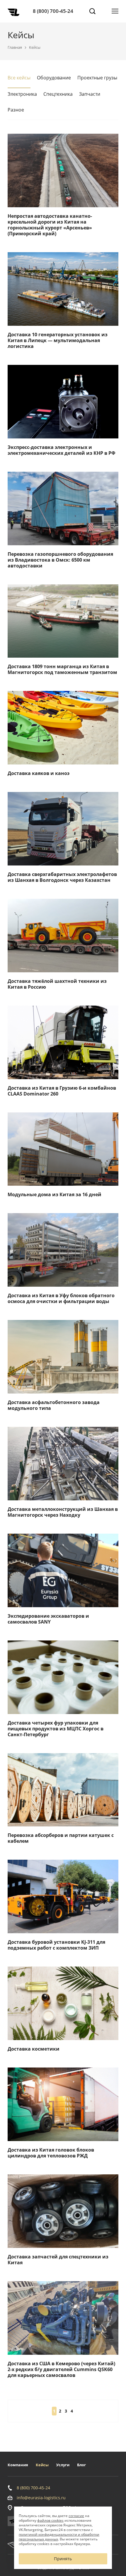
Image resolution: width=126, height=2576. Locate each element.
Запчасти (90, 94)
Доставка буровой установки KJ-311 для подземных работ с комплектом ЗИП (56, 1945)
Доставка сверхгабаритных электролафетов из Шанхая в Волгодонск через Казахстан (62, 877)
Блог (81, 2465)
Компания (18, 2465)
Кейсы (42, 2465)
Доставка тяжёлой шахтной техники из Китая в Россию (57, 984)
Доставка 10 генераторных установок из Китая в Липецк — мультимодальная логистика (58, 340)
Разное (16, 110)
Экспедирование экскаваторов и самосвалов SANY (48, 1619)
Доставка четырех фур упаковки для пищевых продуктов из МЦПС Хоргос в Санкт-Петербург (56, 1729)
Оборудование (54, 78)
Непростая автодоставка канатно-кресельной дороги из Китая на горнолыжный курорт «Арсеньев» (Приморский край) (50, 225)
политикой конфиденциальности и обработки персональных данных (59, 2537)
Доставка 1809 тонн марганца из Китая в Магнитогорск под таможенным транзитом (62, 669)
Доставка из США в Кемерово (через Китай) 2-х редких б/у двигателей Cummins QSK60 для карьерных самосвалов (61, 2369)
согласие (76, 2516)
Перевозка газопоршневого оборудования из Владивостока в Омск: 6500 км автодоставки (60, 560)
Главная (15, 47)
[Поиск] (92, 11)
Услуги (63, 2465)
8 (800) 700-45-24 (53, 11)
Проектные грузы (97, 78)
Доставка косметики (34, 2049)
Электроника (22, 94)
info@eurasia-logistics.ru (41, 2498)
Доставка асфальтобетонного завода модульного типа (54, 1405)
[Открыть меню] (115, 11)
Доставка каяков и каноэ (39, 773)
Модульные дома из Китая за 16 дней (55, 1194)
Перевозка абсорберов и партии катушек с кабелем (61, 1838)
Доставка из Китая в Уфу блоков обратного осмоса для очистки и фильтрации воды (61, 1298)
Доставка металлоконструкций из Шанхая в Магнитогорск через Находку (63, 1512)
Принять (63, 2559)
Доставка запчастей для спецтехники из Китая (58, 2260)
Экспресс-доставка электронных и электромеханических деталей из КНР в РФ (62, 450)
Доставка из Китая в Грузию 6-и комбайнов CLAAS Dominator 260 (62, 1091)
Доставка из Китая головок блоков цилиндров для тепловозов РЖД (51, 2153)
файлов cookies (50, 2520)
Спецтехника (58, 94)
